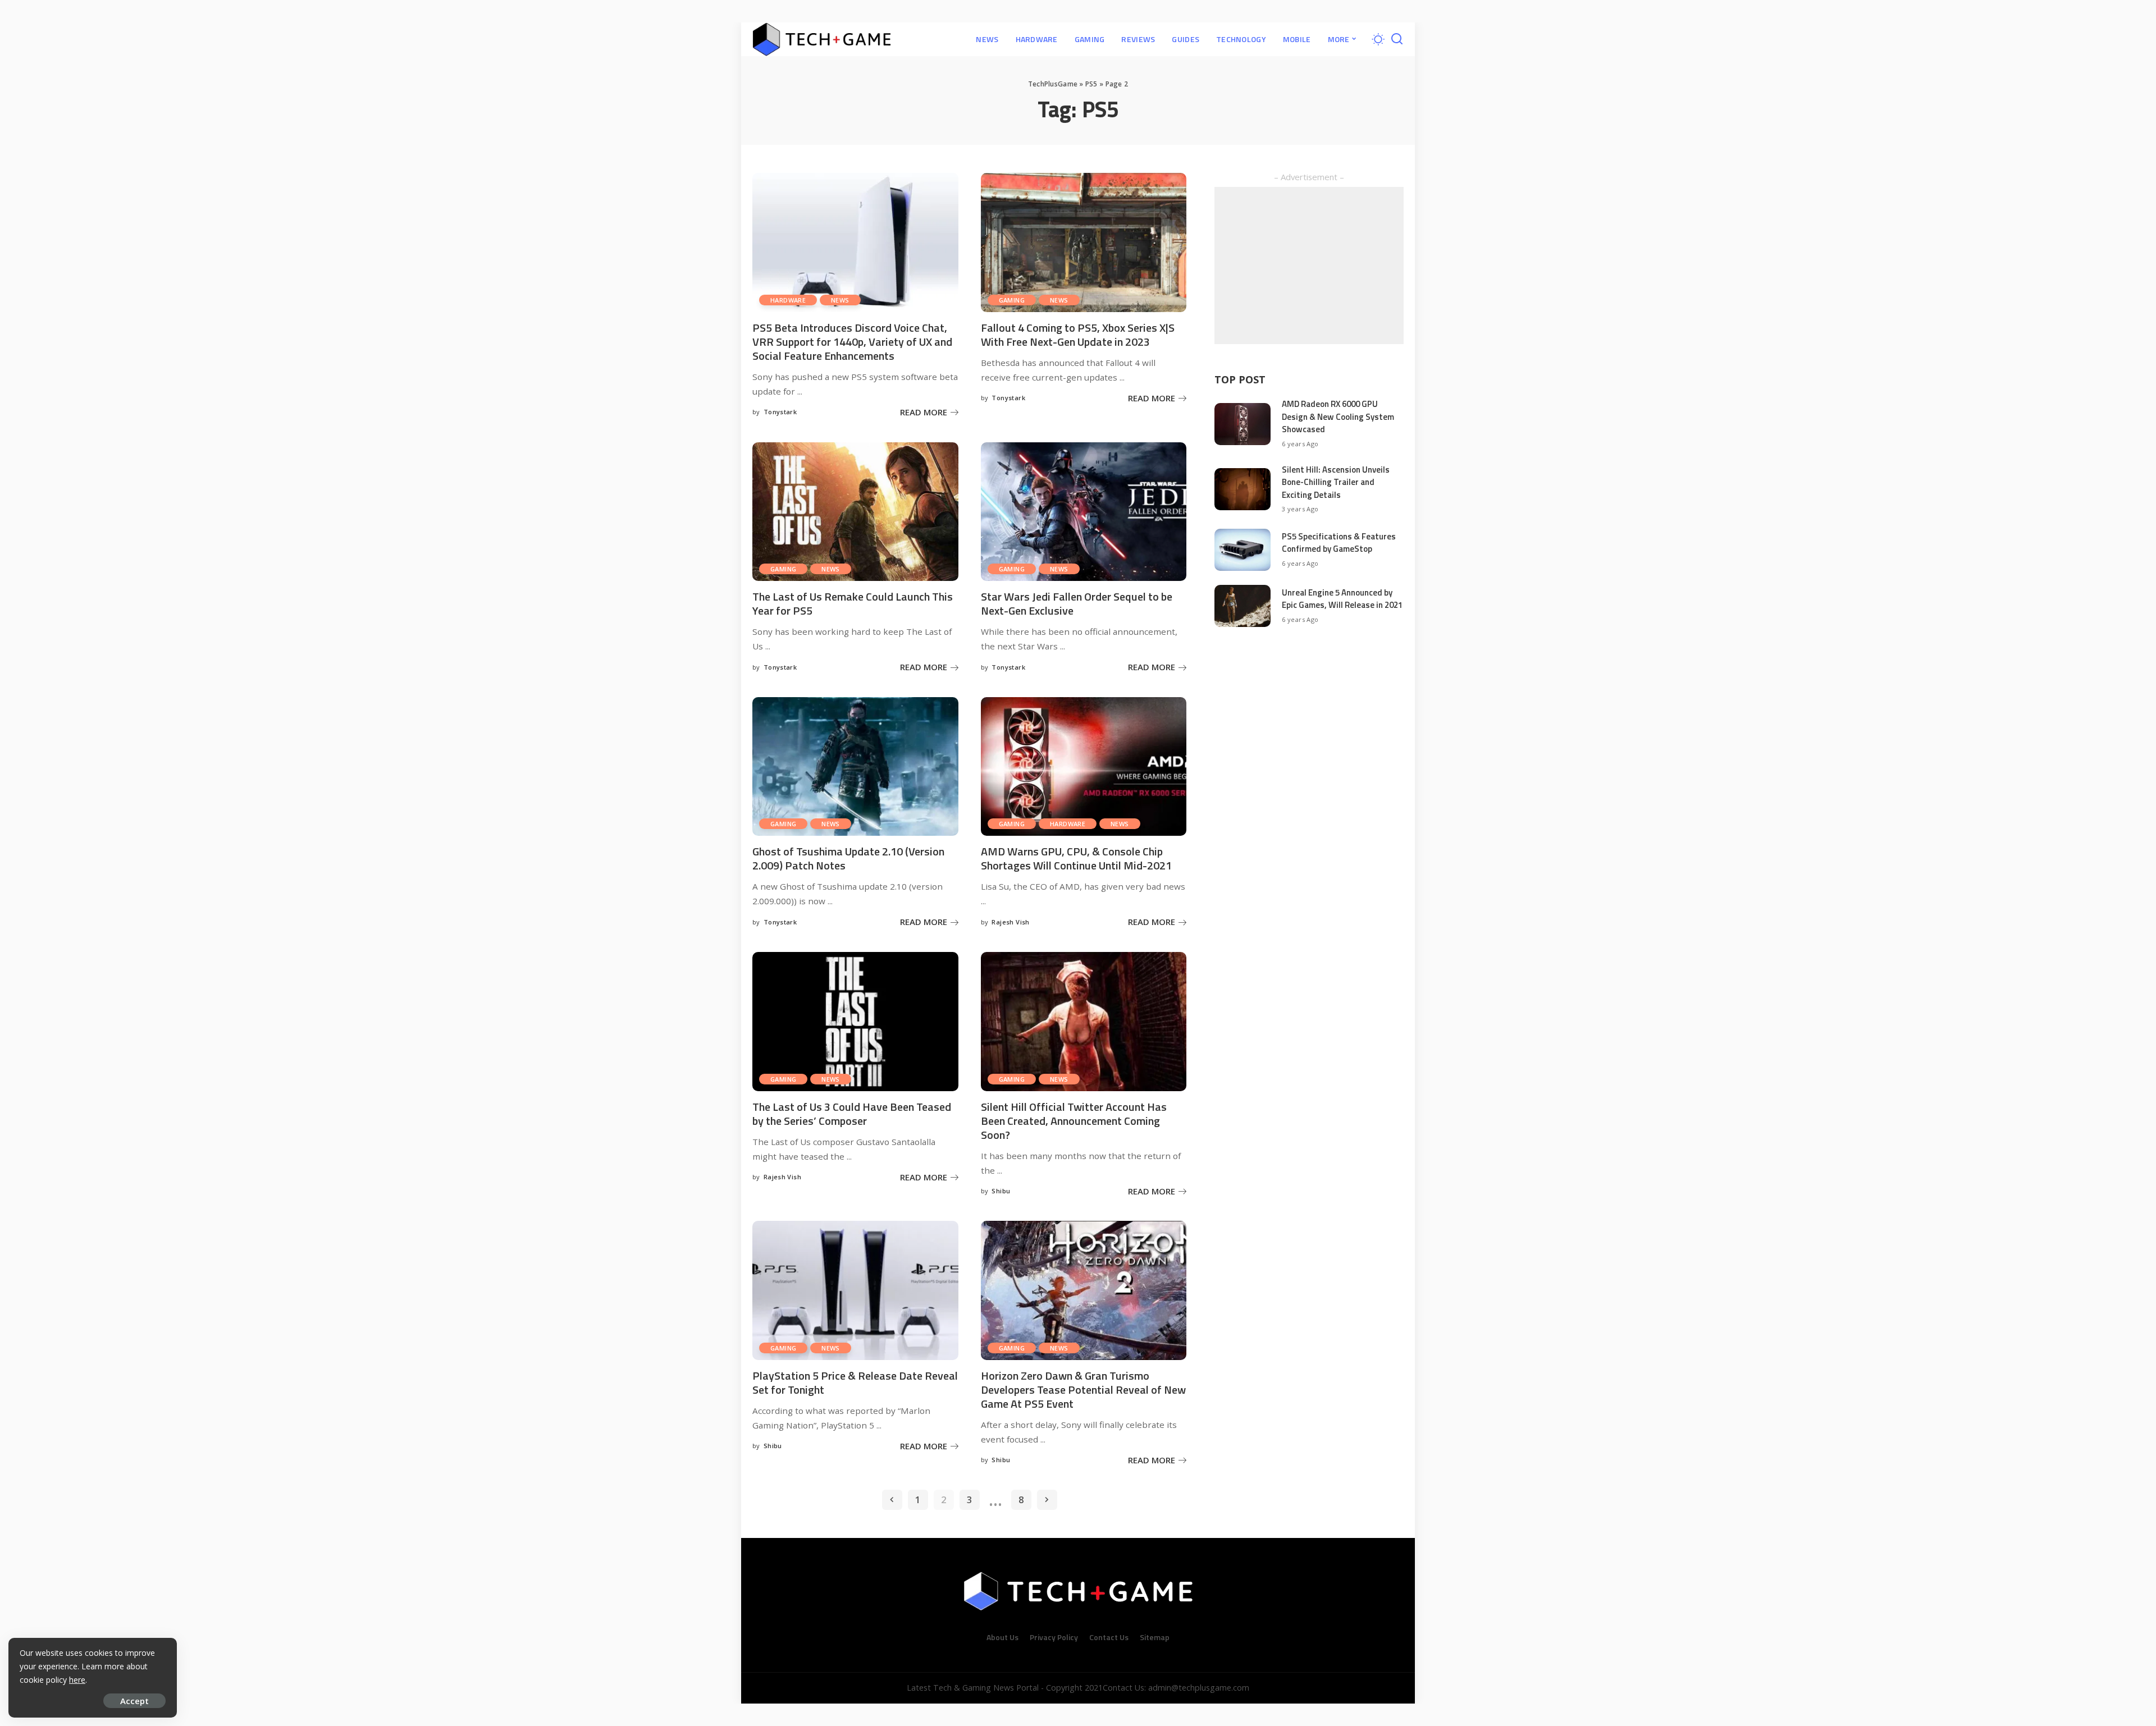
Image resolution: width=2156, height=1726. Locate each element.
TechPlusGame (1053, 84)
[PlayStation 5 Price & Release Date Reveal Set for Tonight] (855, 1290)
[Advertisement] (1309, 265)
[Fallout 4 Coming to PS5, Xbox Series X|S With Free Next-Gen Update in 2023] (1084, 242)
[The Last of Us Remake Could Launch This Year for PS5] (855, 512)
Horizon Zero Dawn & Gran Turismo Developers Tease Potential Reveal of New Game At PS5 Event (1083, 1390)
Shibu (1001, 1191)
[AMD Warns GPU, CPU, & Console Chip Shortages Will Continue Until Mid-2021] (1084, 767)
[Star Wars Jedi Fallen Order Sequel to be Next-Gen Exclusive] (1084, 512)
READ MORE (924, 412)
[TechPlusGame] (822, 39)
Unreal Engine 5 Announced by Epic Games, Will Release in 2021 (1342, 599)
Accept (134, 1701)
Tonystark (780, 412)
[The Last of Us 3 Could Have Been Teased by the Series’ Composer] (855, 1022)
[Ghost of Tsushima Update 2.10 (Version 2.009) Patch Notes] (855, 767)
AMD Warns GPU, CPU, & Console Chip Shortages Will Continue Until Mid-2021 (1076, 858)
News (840, 300)
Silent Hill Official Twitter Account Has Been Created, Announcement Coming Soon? (1074, 1121)
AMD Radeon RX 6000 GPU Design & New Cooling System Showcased (1338, 416)
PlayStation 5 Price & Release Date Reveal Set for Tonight (855, 1382)
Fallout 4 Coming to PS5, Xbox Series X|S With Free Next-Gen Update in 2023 (1078, 335)
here (77, 1680)
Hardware (788, 300)
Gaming (1012, 300)
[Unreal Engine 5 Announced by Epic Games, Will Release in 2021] (1243, 606)
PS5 (1091, 84)
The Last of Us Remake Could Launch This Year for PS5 (853, 603)
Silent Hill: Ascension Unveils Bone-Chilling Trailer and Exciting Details (1336, 482)
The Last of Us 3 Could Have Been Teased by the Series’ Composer (852, 1114)
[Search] (1397, 39)
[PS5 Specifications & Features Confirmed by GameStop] (1243, 550)
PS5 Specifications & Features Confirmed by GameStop (1339, 543)
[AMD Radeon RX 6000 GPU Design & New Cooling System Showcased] (1243, 424)
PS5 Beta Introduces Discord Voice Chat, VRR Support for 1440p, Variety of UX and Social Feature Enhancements (852, 342)
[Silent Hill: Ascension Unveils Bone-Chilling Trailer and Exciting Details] (1243, 489)
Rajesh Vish (1010, 922)
